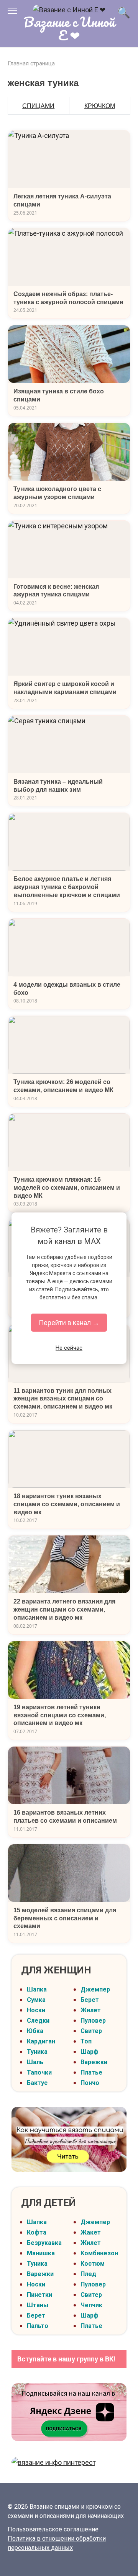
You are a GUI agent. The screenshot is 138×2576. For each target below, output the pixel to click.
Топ (86, 2041)
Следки (38, 2021)
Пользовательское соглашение (53, 2529)
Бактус (37, 2083)
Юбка (35, 2031)
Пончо (90, 2083)
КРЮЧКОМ (100, 106)
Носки (36, 2010)
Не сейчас (69, 1348)
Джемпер (95, 1989)
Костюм (93, 2264)
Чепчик (91, 2305)
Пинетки (39, 2295)
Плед (88, 2274)
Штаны (38, 2305)
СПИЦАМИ (38, 106)
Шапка (37, 1989)
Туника (37, 2052)
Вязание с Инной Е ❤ (69, 28)
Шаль (35, 2062)
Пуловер (93, 2021)
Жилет (91, 2010)
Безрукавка (44, 2243)
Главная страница (31, 63)
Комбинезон (99, 2253)
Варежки (94, 2062)
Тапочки (39, 2072)
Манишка (41, 2253)
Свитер (91, 2031)
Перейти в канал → (69, 1323)
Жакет (91, 2232)
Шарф (90, 2052)
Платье (91, 2072)
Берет (90, 2000)
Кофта (37, 2232)
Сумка (36, 2000)
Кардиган (41, 2041)
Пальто (38, 2326)
